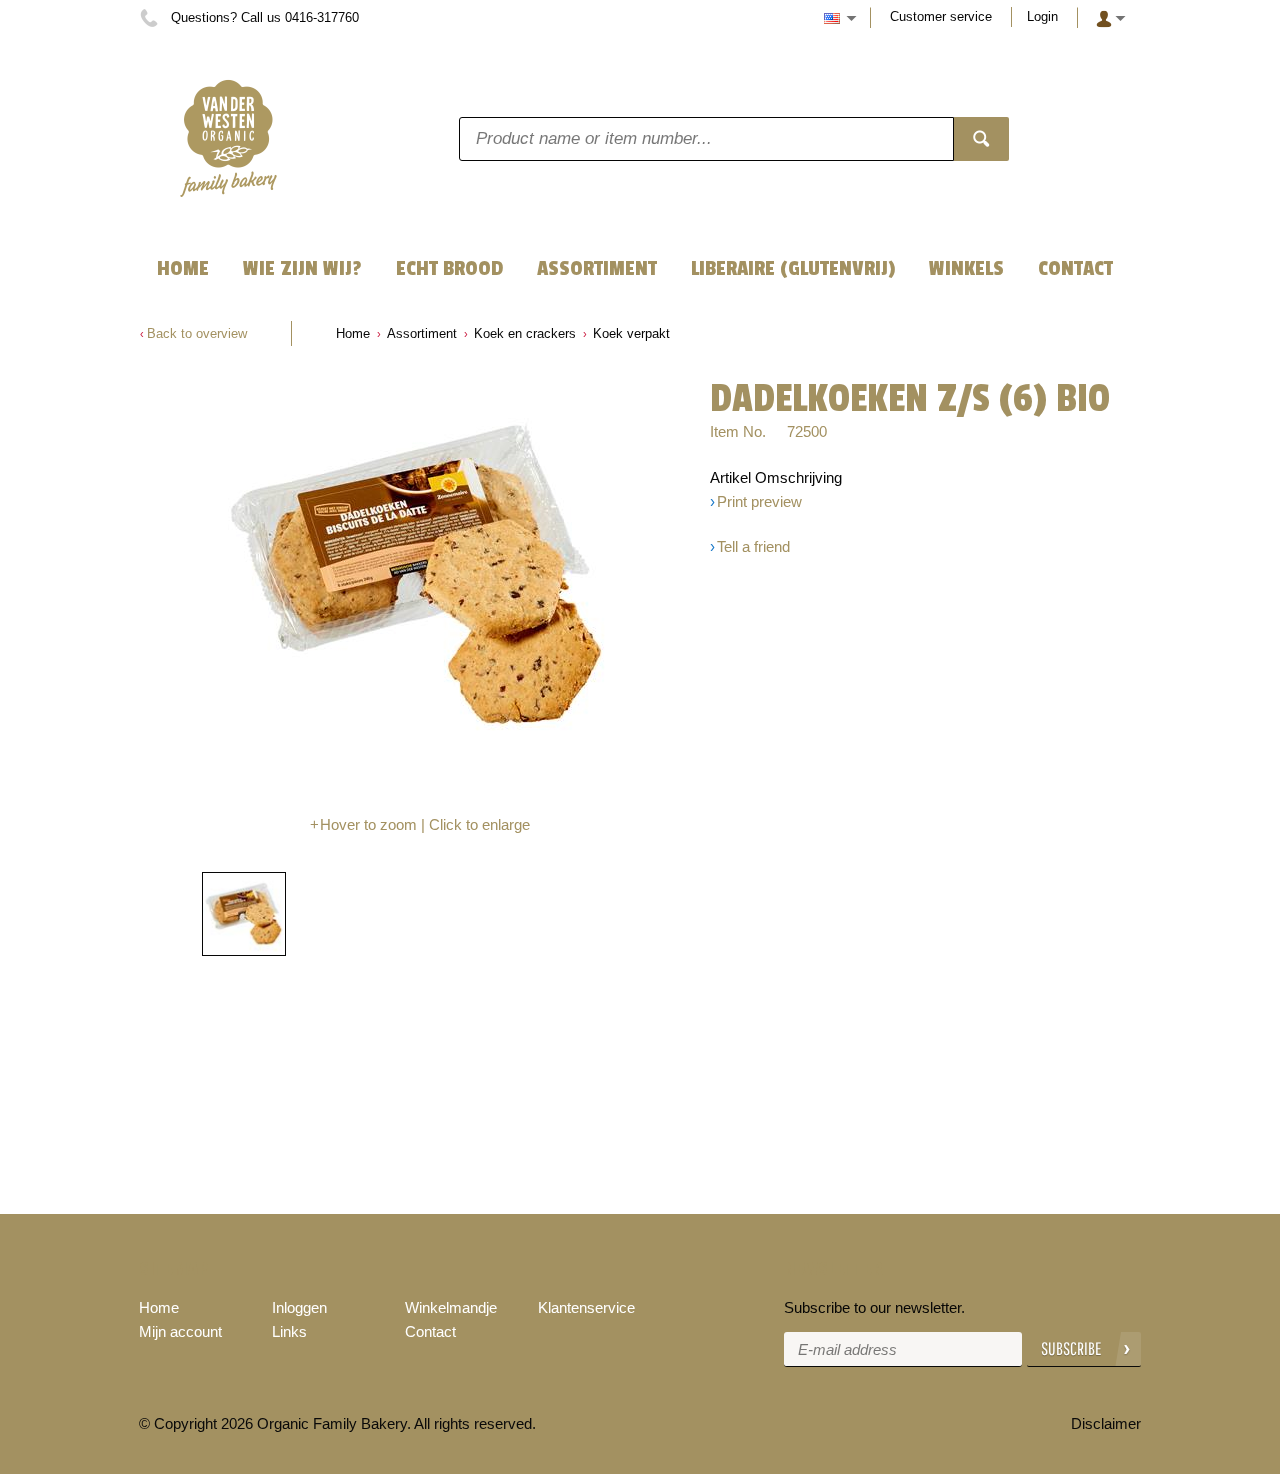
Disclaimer (1106, 1423)
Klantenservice (586, 1307)
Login (1042, 16)
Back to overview (197, 333)
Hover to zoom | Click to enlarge (425, 824)
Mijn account (180, 1331)
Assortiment (422, 333)
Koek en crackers (525, 333)
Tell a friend (753, 546)
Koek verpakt (631, 333)
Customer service (941, 16)
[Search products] (981, 139)
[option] (420, 578)
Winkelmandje (451, 1307)
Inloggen (299, 1307)
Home (353, 333)
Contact (430, 1331)
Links (289, 1331)
